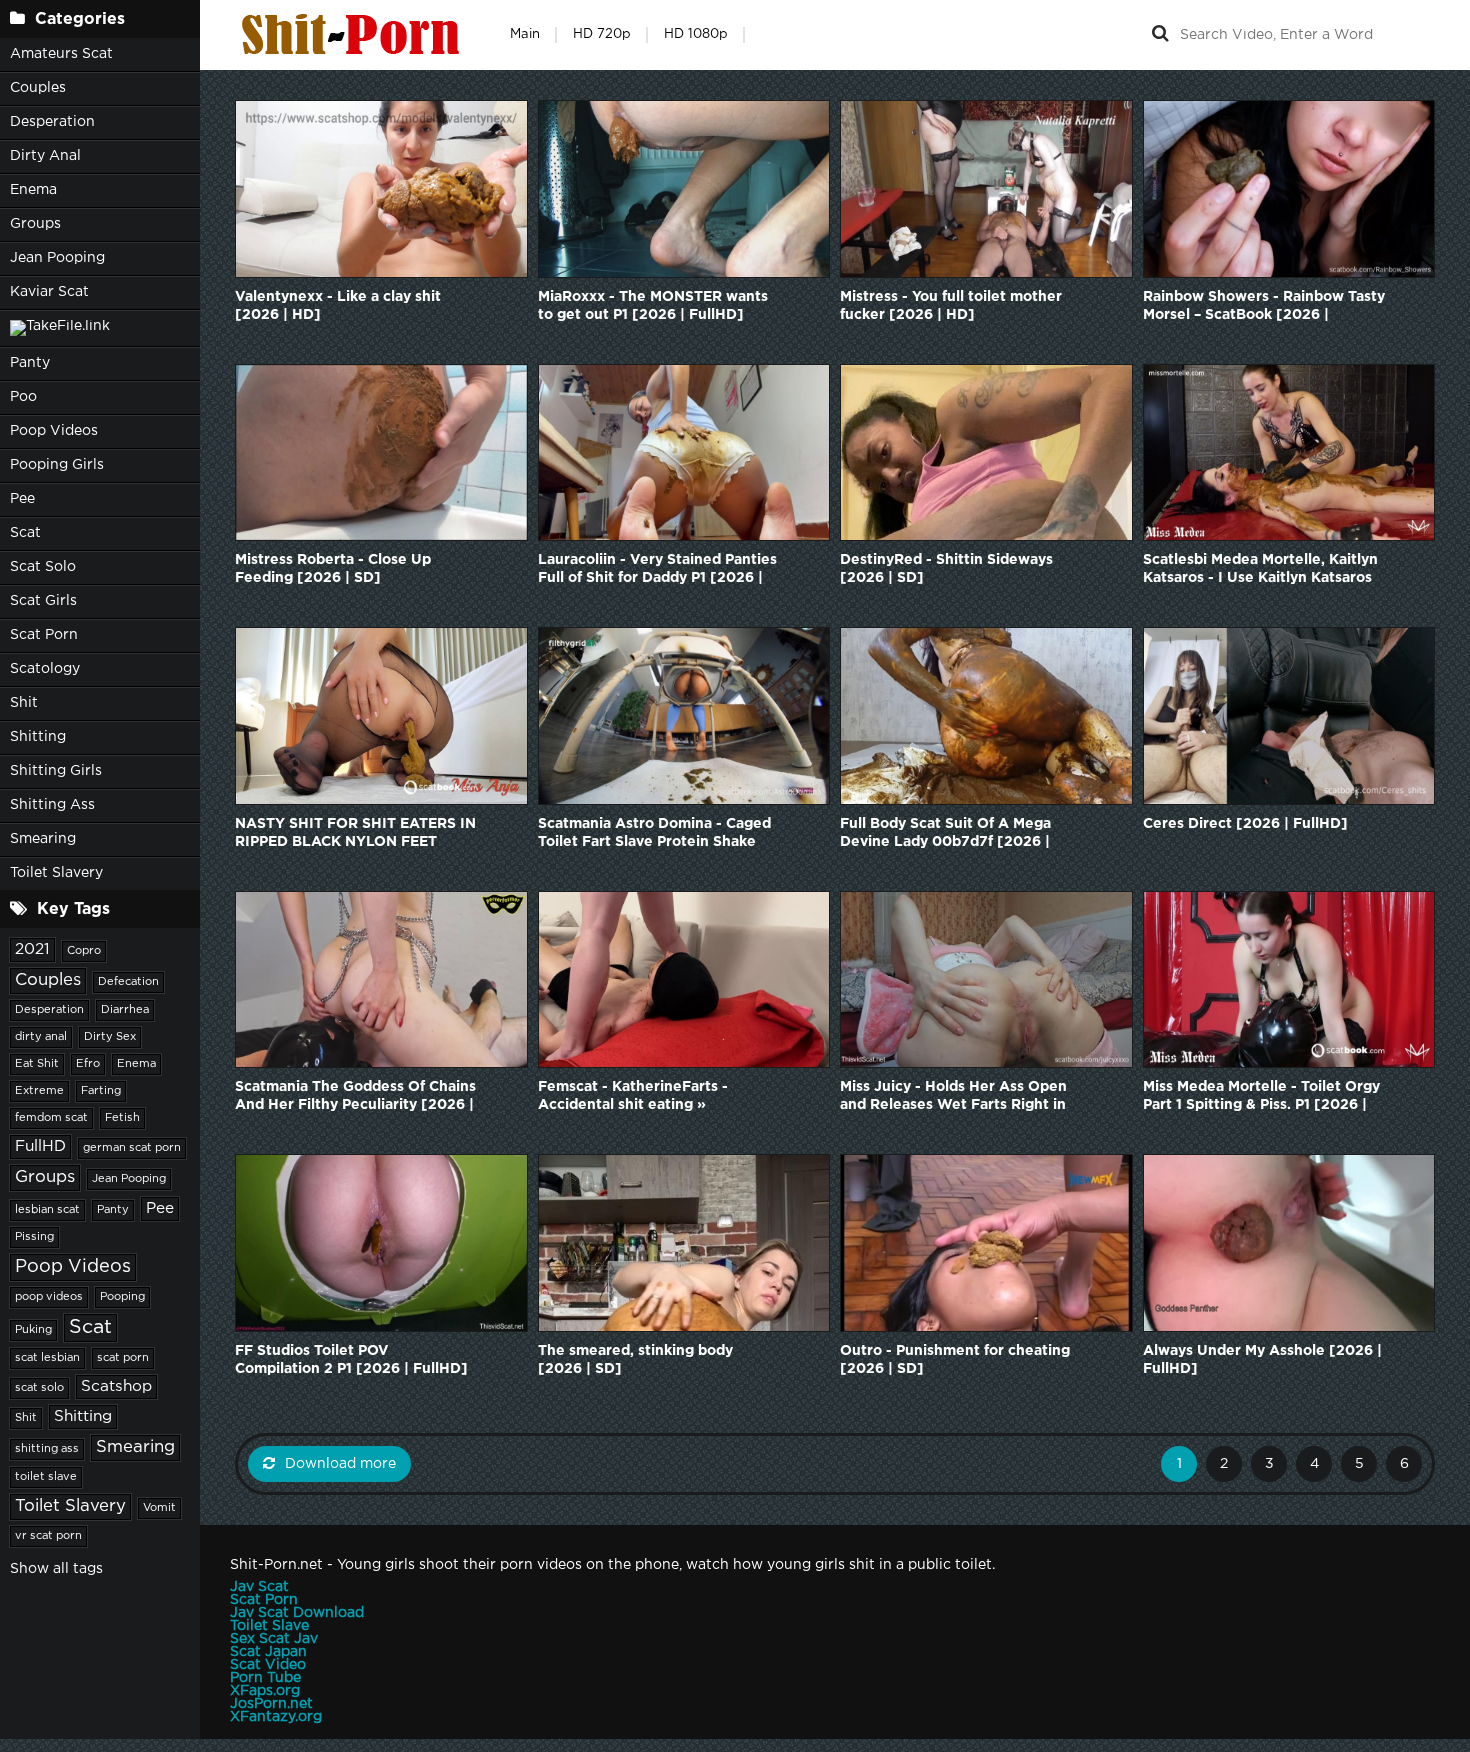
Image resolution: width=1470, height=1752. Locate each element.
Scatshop (116, 1386)
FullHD (40, 1146)
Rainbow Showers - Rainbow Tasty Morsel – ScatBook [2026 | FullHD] (1264, 307)
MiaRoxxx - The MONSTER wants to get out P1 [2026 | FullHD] (653, 306)
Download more (340, 1464)
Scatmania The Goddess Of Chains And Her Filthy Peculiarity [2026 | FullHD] (355, 1097)
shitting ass (47, 1449)
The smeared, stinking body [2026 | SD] (635, 1360)
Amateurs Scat (61, 54)
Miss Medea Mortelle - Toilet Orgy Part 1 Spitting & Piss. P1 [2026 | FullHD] (1261, 1097)
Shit (24, 703)
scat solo (39, 1388)
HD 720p (602, 34)
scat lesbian (47, 1358)
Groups (35, 224)
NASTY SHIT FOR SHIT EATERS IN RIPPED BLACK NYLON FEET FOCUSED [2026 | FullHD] (355, 834)
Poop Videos (54, 431)
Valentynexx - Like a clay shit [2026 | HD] (338, 306)
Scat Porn (44, 635)
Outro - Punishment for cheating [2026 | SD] (955, 1360)
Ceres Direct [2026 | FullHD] (1245, 824)
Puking (33, 1330)
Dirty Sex (110, 1037)
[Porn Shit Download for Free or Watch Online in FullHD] (355, 35)
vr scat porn (48, 1536)
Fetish (122, 1118)
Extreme (39, 1091)
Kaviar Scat (49, 292)
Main (525, 34)
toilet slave (46, 1477)
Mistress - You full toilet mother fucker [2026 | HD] (951, 306)
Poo (23, 397)
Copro (84, 951)
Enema (33, 190)
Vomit (159, 1508)
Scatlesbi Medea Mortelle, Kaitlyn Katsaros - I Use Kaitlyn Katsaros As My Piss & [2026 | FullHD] (1260, 570)
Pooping (122, 1297)
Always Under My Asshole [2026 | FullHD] (1262, 1360)
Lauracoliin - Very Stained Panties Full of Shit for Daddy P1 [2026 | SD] (657, 570)
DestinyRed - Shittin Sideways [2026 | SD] (946, 569)
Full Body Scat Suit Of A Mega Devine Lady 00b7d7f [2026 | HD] (945, 834)
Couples (38, 88)
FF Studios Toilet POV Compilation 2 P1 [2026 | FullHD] (351, 1360)
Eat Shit (37, 1064)
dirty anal (41, 1037)
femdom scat (51, 1118)
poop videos (49, 1297)
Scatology (45, 669)
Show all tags (56, 1569)
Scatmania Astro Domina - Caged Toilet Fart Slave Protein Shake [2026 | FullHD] (654, 834)
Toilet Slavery (56, 873)
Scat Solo (43, 567)
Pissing (34, 1237)
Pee (22, 499)
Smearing (43, 839)
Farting (101, 1091)
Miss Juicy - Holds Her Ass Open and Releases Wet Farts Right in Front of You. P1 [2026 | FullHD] (953, 1097)
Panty (30, 363)
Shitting (38, 737)
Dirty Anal (45, 156)
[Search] (1160, 35)
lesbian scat (47, 1210)
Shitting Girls (56, 771)
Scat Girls (43, 601)
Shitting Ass (52, 805)
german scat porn (132, 1148)
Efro (88, 1064)
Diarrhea (125, 1010)
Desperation (52, 122)
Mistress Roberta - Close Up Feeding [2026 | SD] (333, 569)
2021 (32, 949)
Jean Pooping (57, 258)
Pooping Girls (57, 465)
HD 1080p (696, 34)
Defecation (128, 982)
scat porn (123, 1358)
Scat (25, 533)
